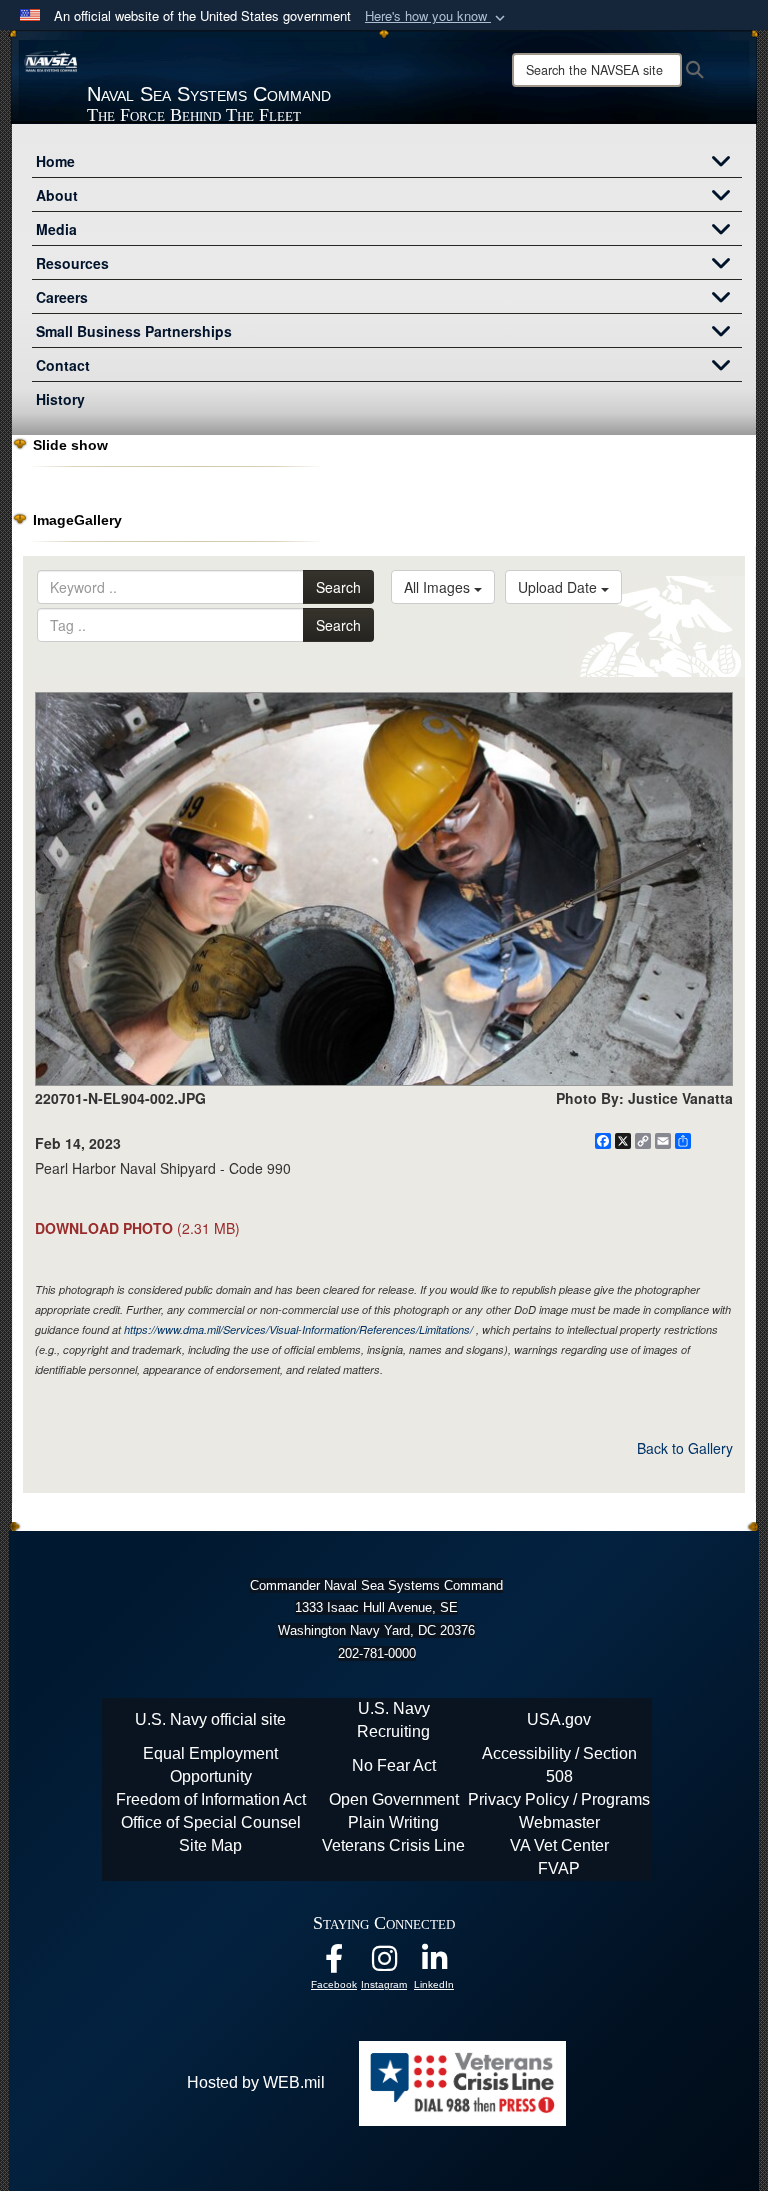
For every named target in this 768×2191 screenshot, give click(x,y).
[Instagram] (384, 1963)
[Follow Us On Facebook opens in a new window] (334, 1963)
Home (55, 161)
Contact (63, 365)
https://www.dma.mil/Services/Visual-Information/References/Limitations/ (298, 1329)
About (57, 195)
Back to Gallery (685, 1448)
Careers (62, 297)
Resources (72, 263)
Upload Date (559, 587)
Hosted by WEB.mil (256, 2082)
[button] (437, 16)
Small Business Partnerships (134, 331)
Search (338, 587)
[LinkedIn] (434, 1963)
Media (56, 229)
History (60, 399)
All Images (439, 587)
